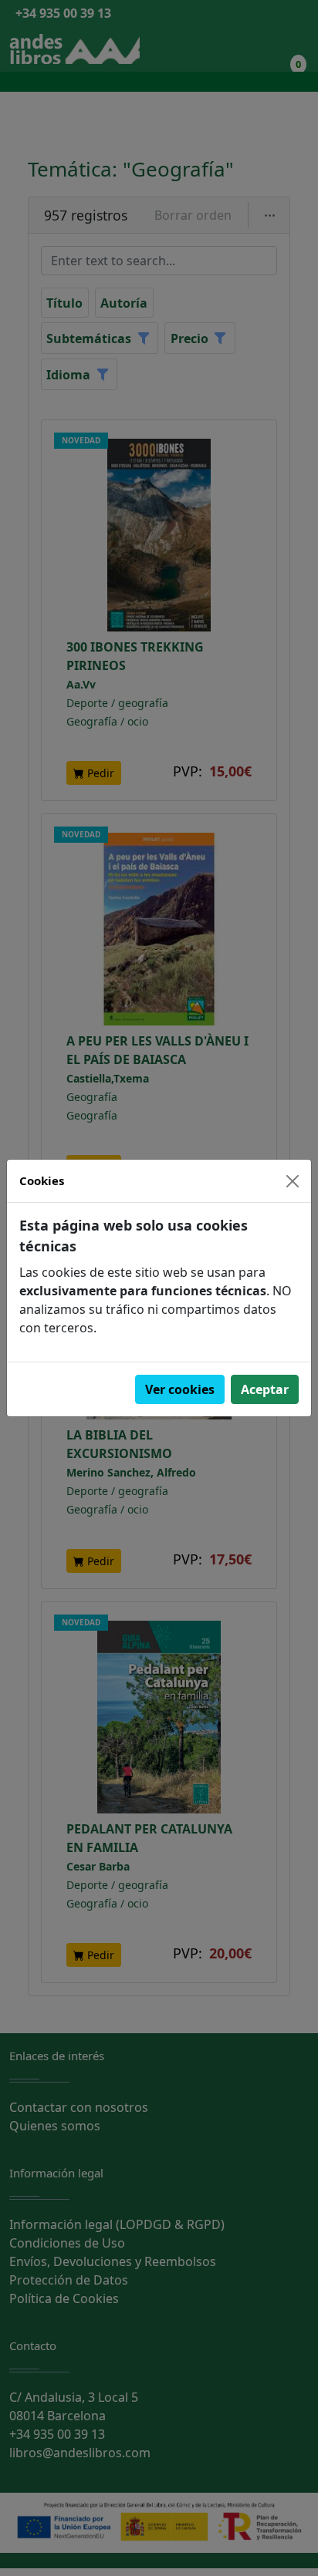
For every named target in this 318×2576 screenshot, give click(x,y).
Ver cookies (180, 1389)
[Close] (293, 1181)
